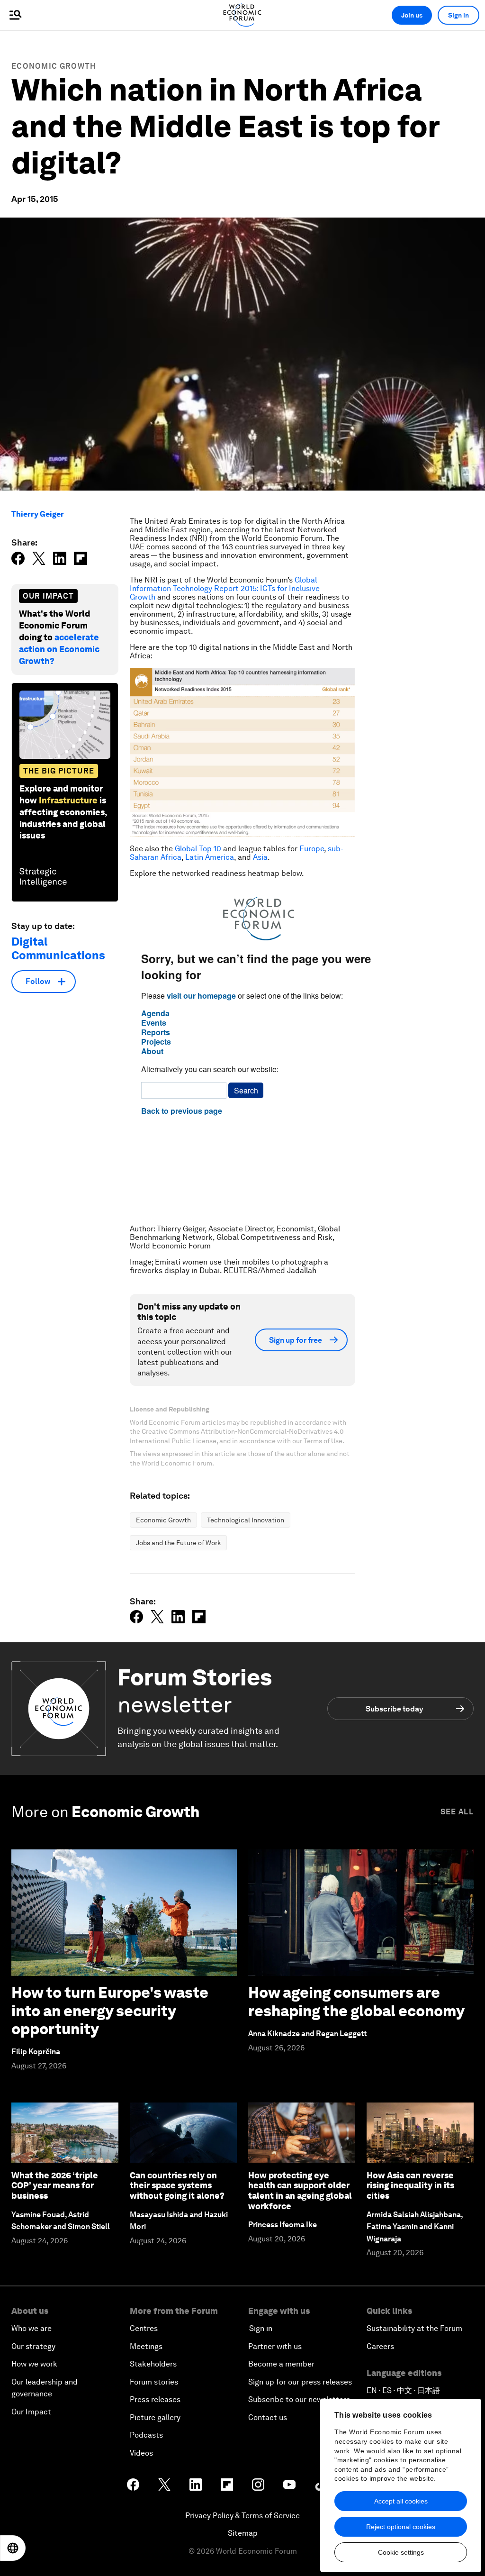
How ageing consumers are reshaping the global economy (356, 2001)
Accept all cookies (401, 2501)
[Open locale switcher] (13, 2548)
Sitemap (243, 2533)
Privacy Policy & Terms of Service (242, 2516)
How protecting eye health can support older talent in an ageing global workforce (300, 2191)
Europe (312, 849)
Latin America (210, 857)
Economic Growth (54, 66)
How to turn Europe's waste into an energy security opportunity (110, 2011)
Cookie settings (401, 2552)
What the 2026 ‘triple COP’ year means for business (55, 2185)
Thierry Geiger (38, 514)
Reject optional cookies (401, 2527)
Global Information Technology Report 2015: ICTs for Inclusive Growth (225, 588)
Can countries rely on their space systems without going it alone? (177, 2185)
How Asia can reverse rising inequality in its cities (410, 2185)
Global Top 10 (198, 849)
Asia (260, 857)
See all (457, 1812)
